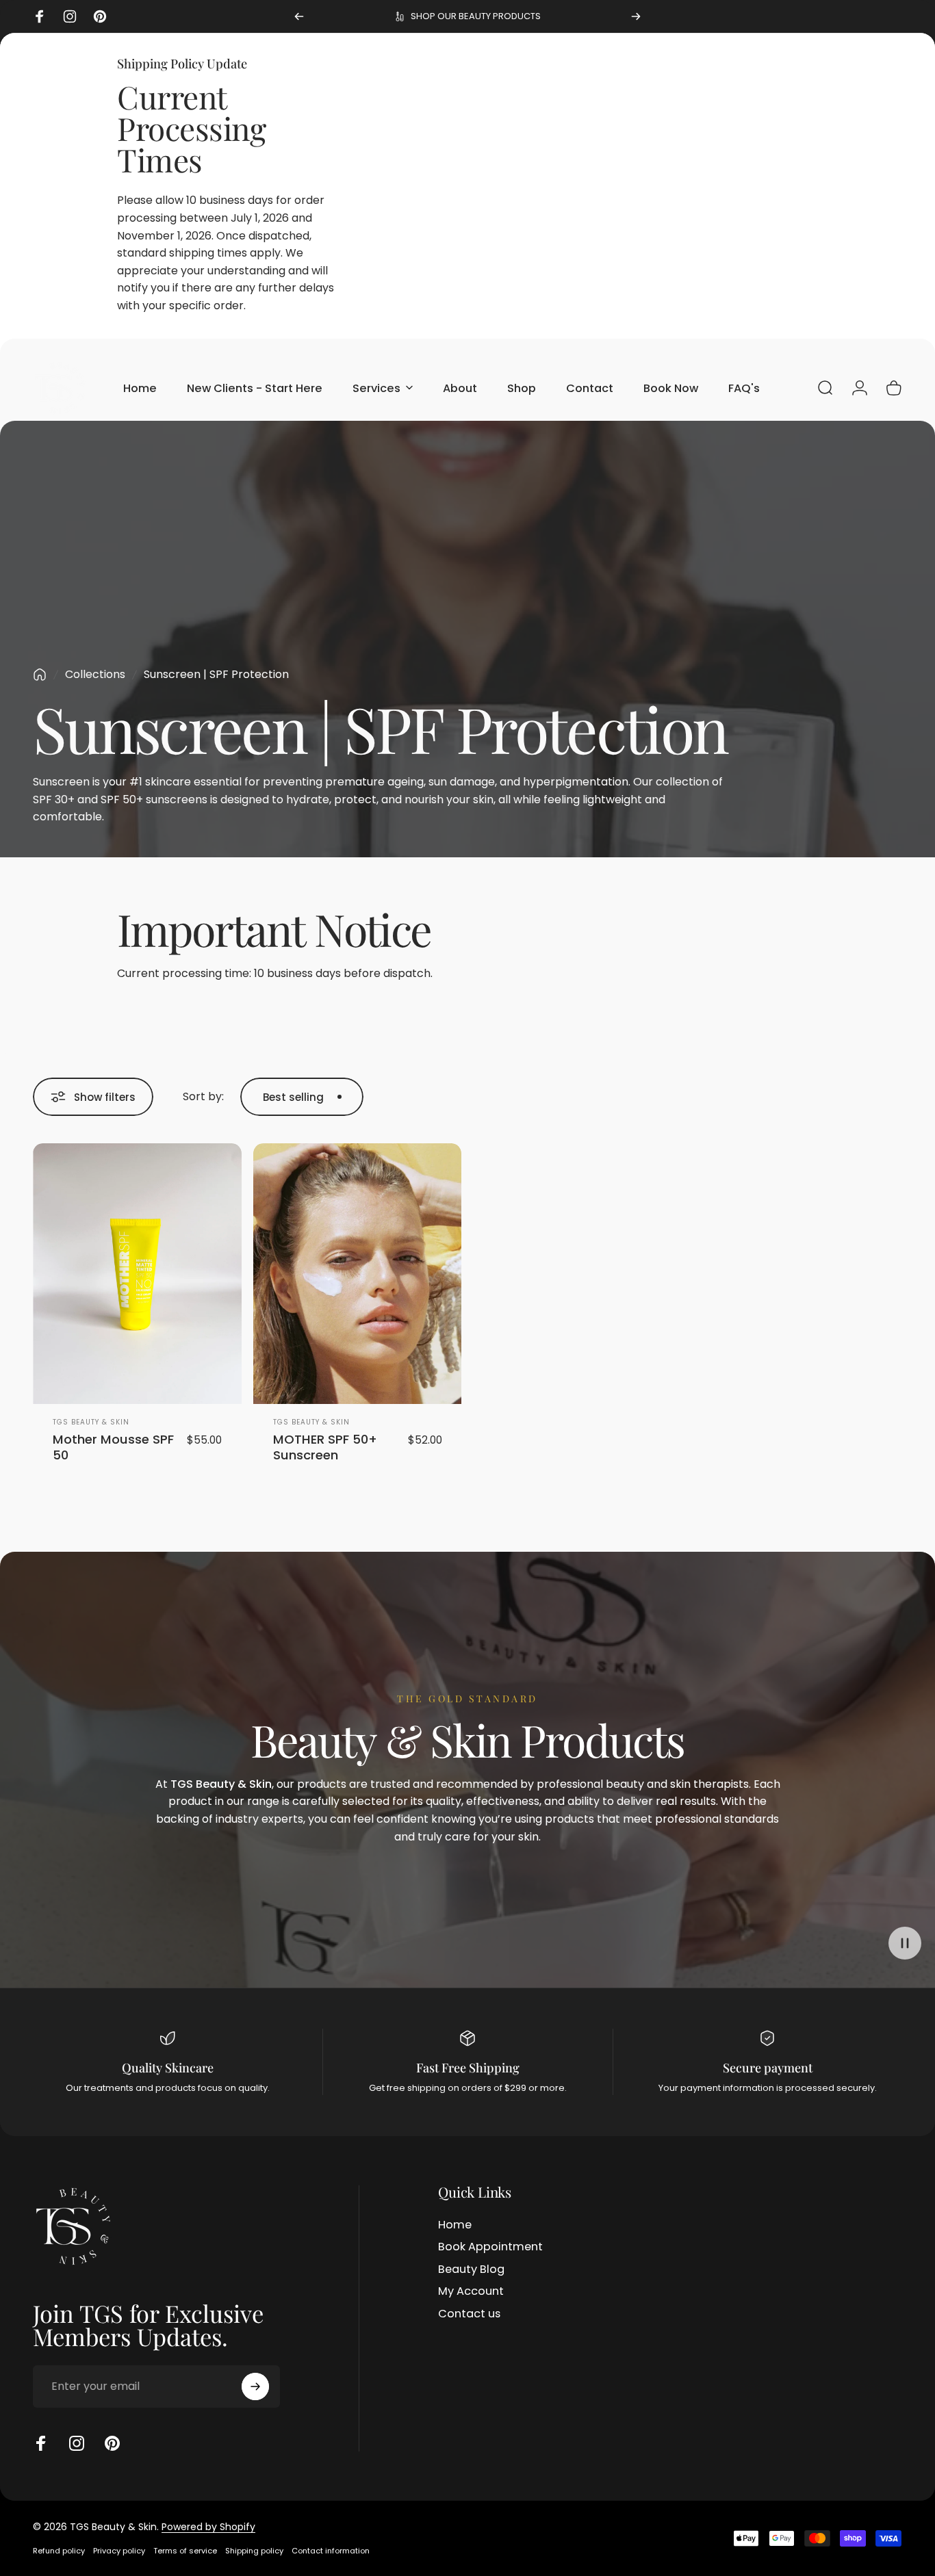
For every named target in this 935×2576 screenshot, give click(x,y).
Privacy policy (119, 2551)
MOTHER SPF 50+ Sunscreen (325, 1447)
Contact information (331, 2551)
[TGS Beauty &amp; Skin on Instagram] (77, 2443)
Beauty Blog (471, 2269)
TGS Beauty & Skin (91, 1422)
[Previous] (299, 16)
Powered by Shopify (208, 2527)
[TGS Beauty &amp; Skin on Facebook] (41, 2443)
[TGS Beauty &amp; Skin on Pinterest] (112, 2443)
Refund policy (59, 2551)
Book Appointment (490, 2247)
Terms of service (185, 2551)
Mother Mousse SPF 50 (113, 1447)
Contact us (469, 2314)
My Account (471, 2291)
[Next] (636, 16)
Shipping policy (254, 2551)
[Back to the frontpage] (40, 675)
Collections (95, 674)
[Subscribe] (255, 2386)
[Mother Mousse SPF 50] (137, 1274)
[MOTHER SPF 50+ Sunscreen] (358, 1274)
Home (455, 2225)
